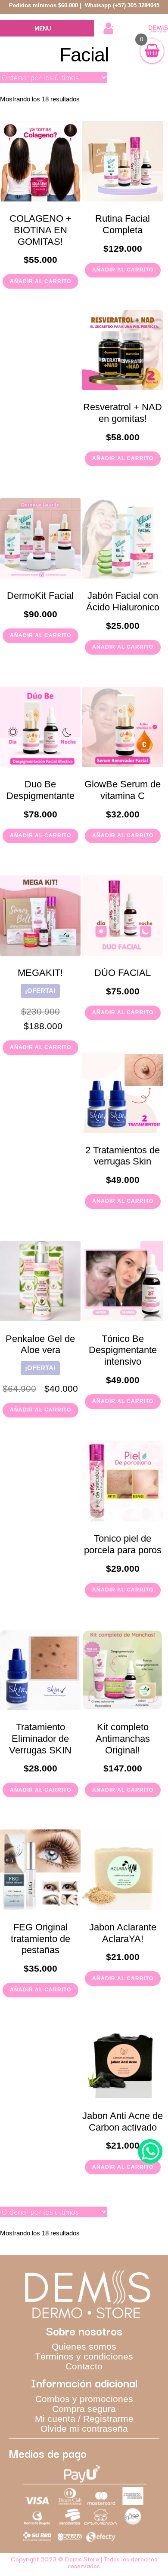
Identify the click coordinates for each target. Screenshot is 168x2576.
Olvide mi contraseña (84, 2428)
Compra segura (84, 2409)
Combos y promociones (84, 2399)
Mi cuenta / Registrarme (84, 2419)
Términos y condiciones (84, 2356)
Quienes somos (84, 2346)
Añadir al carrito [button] (40, 281)
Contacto (84, 2366)
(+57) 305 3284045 (136, 5)
